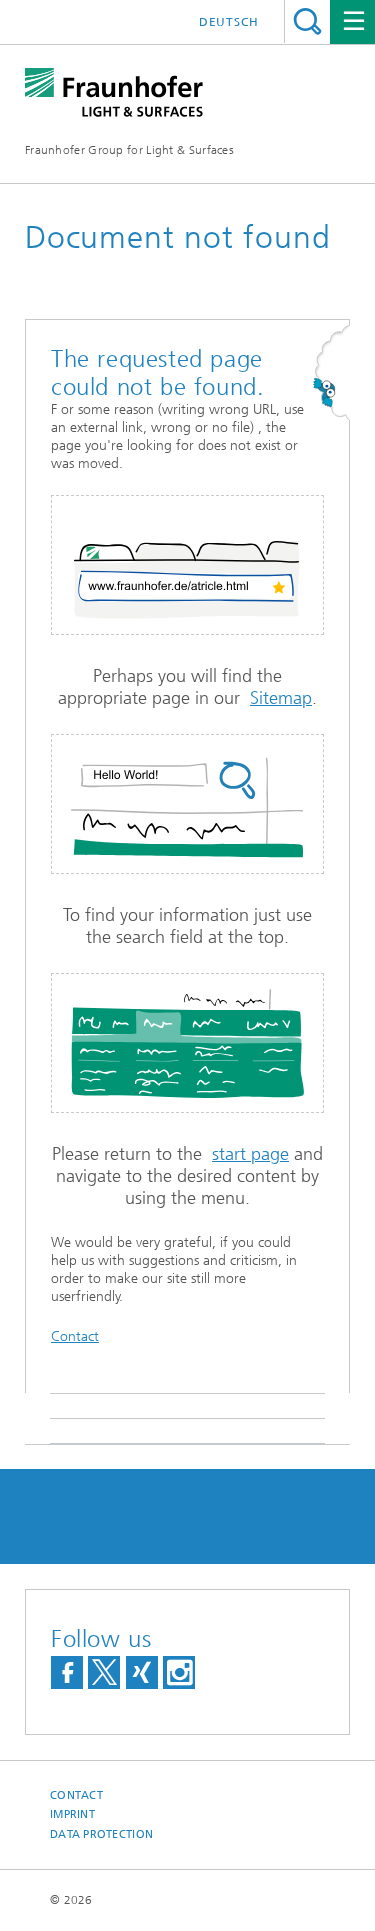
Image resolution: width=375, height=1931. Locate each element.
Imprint (72, 1814)
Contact (75, 1336)
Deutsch (229, 22)
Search (307, 21)
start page (250, 1154)
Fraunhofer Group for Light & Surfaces (129, 150)
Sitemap (281, 698)
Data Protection (101, 1834)
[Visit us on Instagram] (179, 1672)
